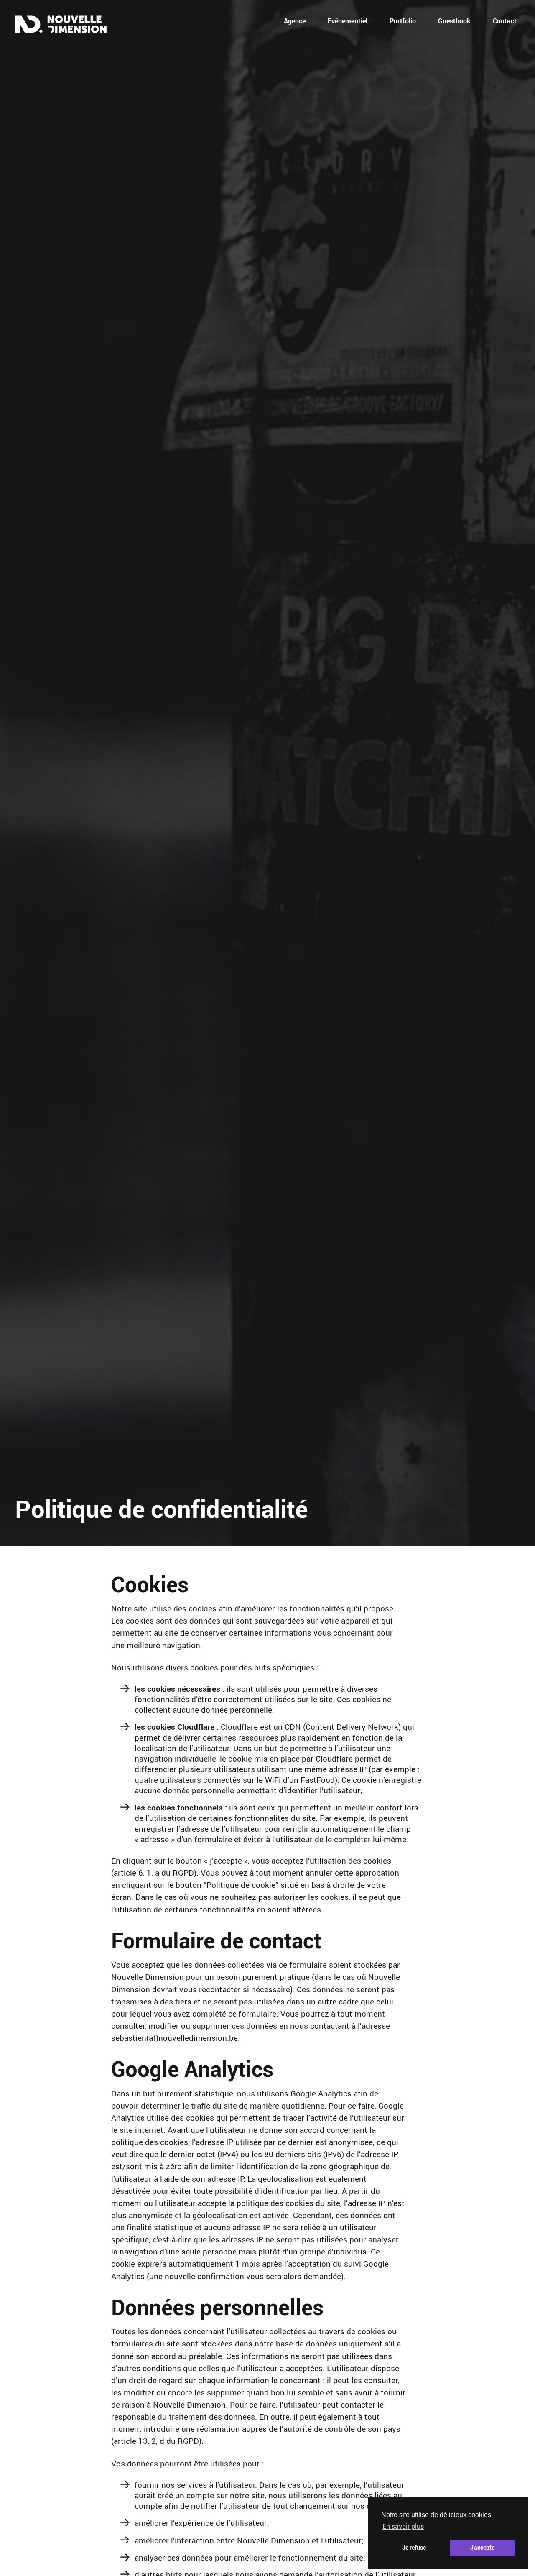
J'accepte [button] (482, 2547)
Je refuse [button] (414, 2547)
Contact (505, 21)
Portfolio (403, 21)
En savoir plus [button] (403, 2526)
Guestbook (454, 21)
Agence (295, 21)
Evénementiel (348, 21)
